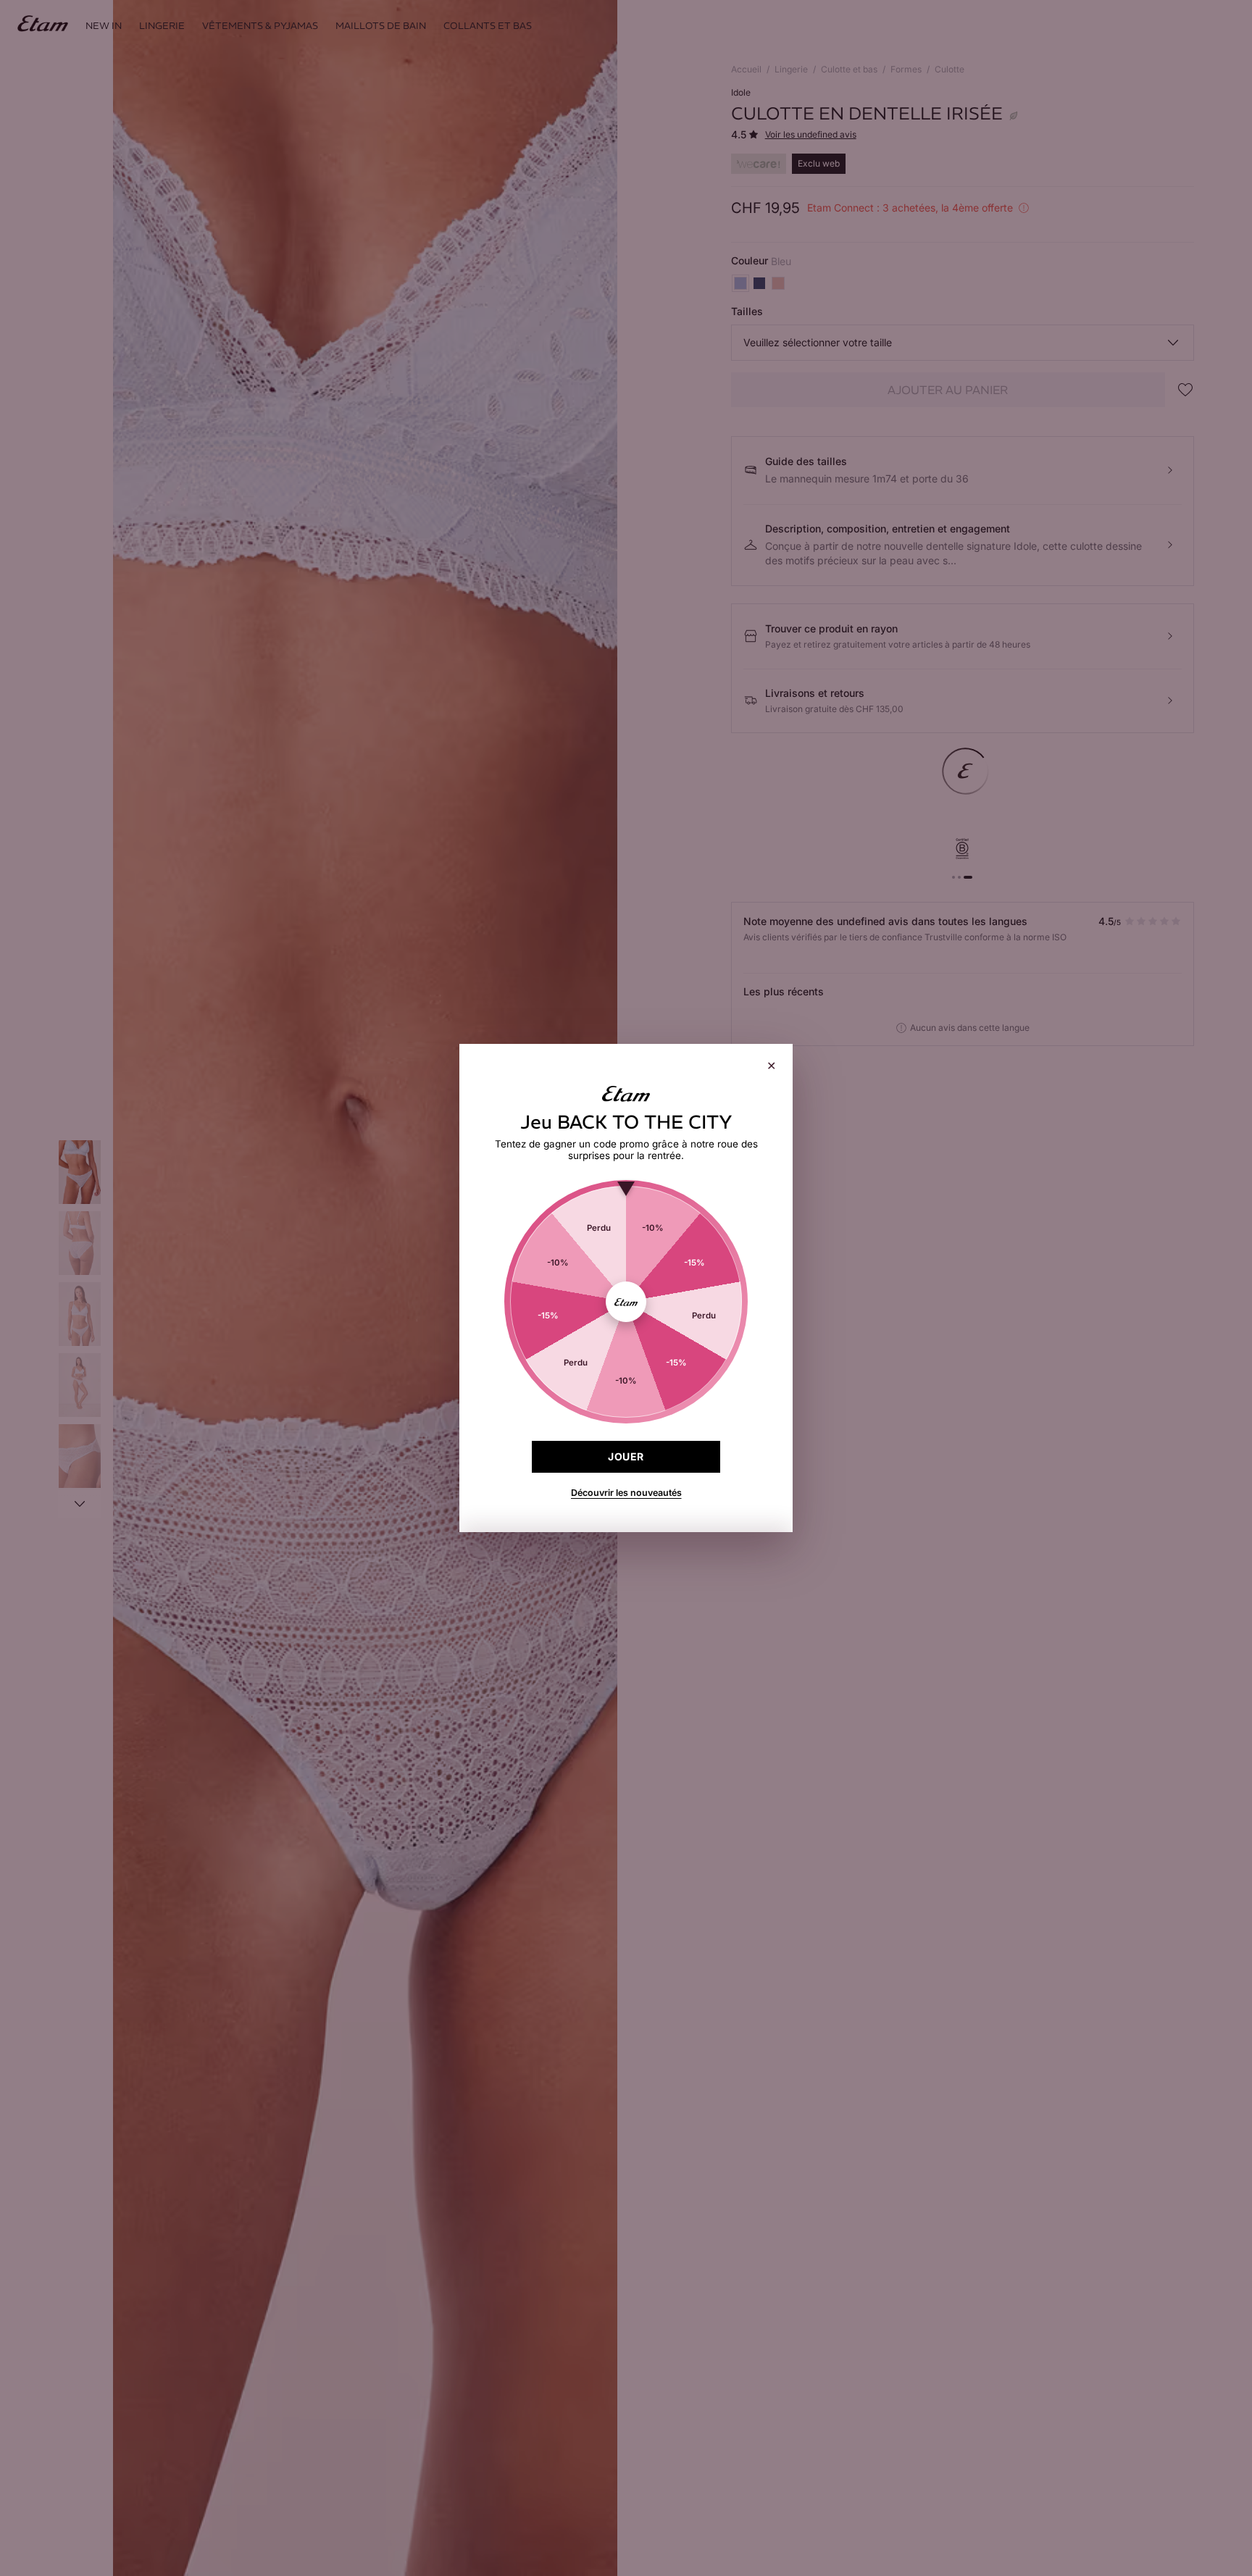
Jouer (626, 1456)
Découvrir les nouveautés (626, 1493)
